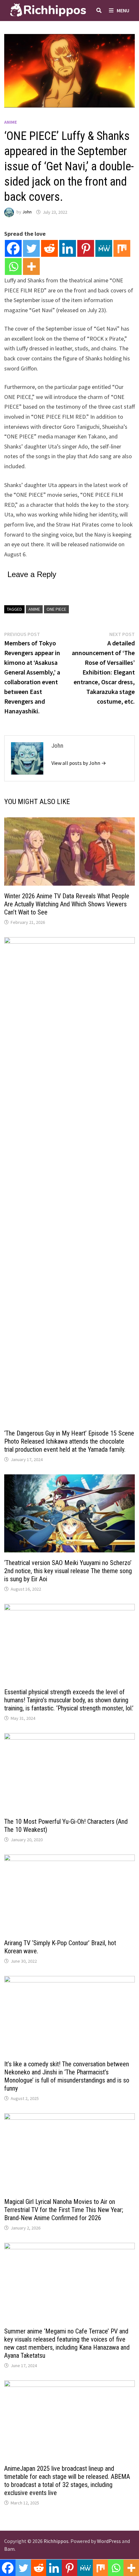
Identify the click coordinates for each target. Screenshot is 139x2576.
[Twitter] (31, 248)
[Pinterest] (86, 248)
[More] (31, 267)
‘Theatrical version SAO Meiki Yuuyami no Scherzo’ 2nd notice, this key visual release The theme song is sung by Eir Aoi (68, 1571)
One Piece (56, 609)
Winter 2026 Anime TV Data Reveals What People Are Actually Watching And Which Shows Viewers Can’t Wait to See (67, 904)
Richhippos (56, 2541)
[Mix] (122, 248)
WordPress (109, 2541)
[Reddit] (49, 248)
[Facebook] (13, 248)
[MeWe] (104, 248)
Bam (9, 2549)
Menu (123, 10)
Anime (11, 122)
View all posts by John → (79, 763)
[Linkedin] (68, 248)
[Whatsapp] (13, 267)
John (27, 212)
